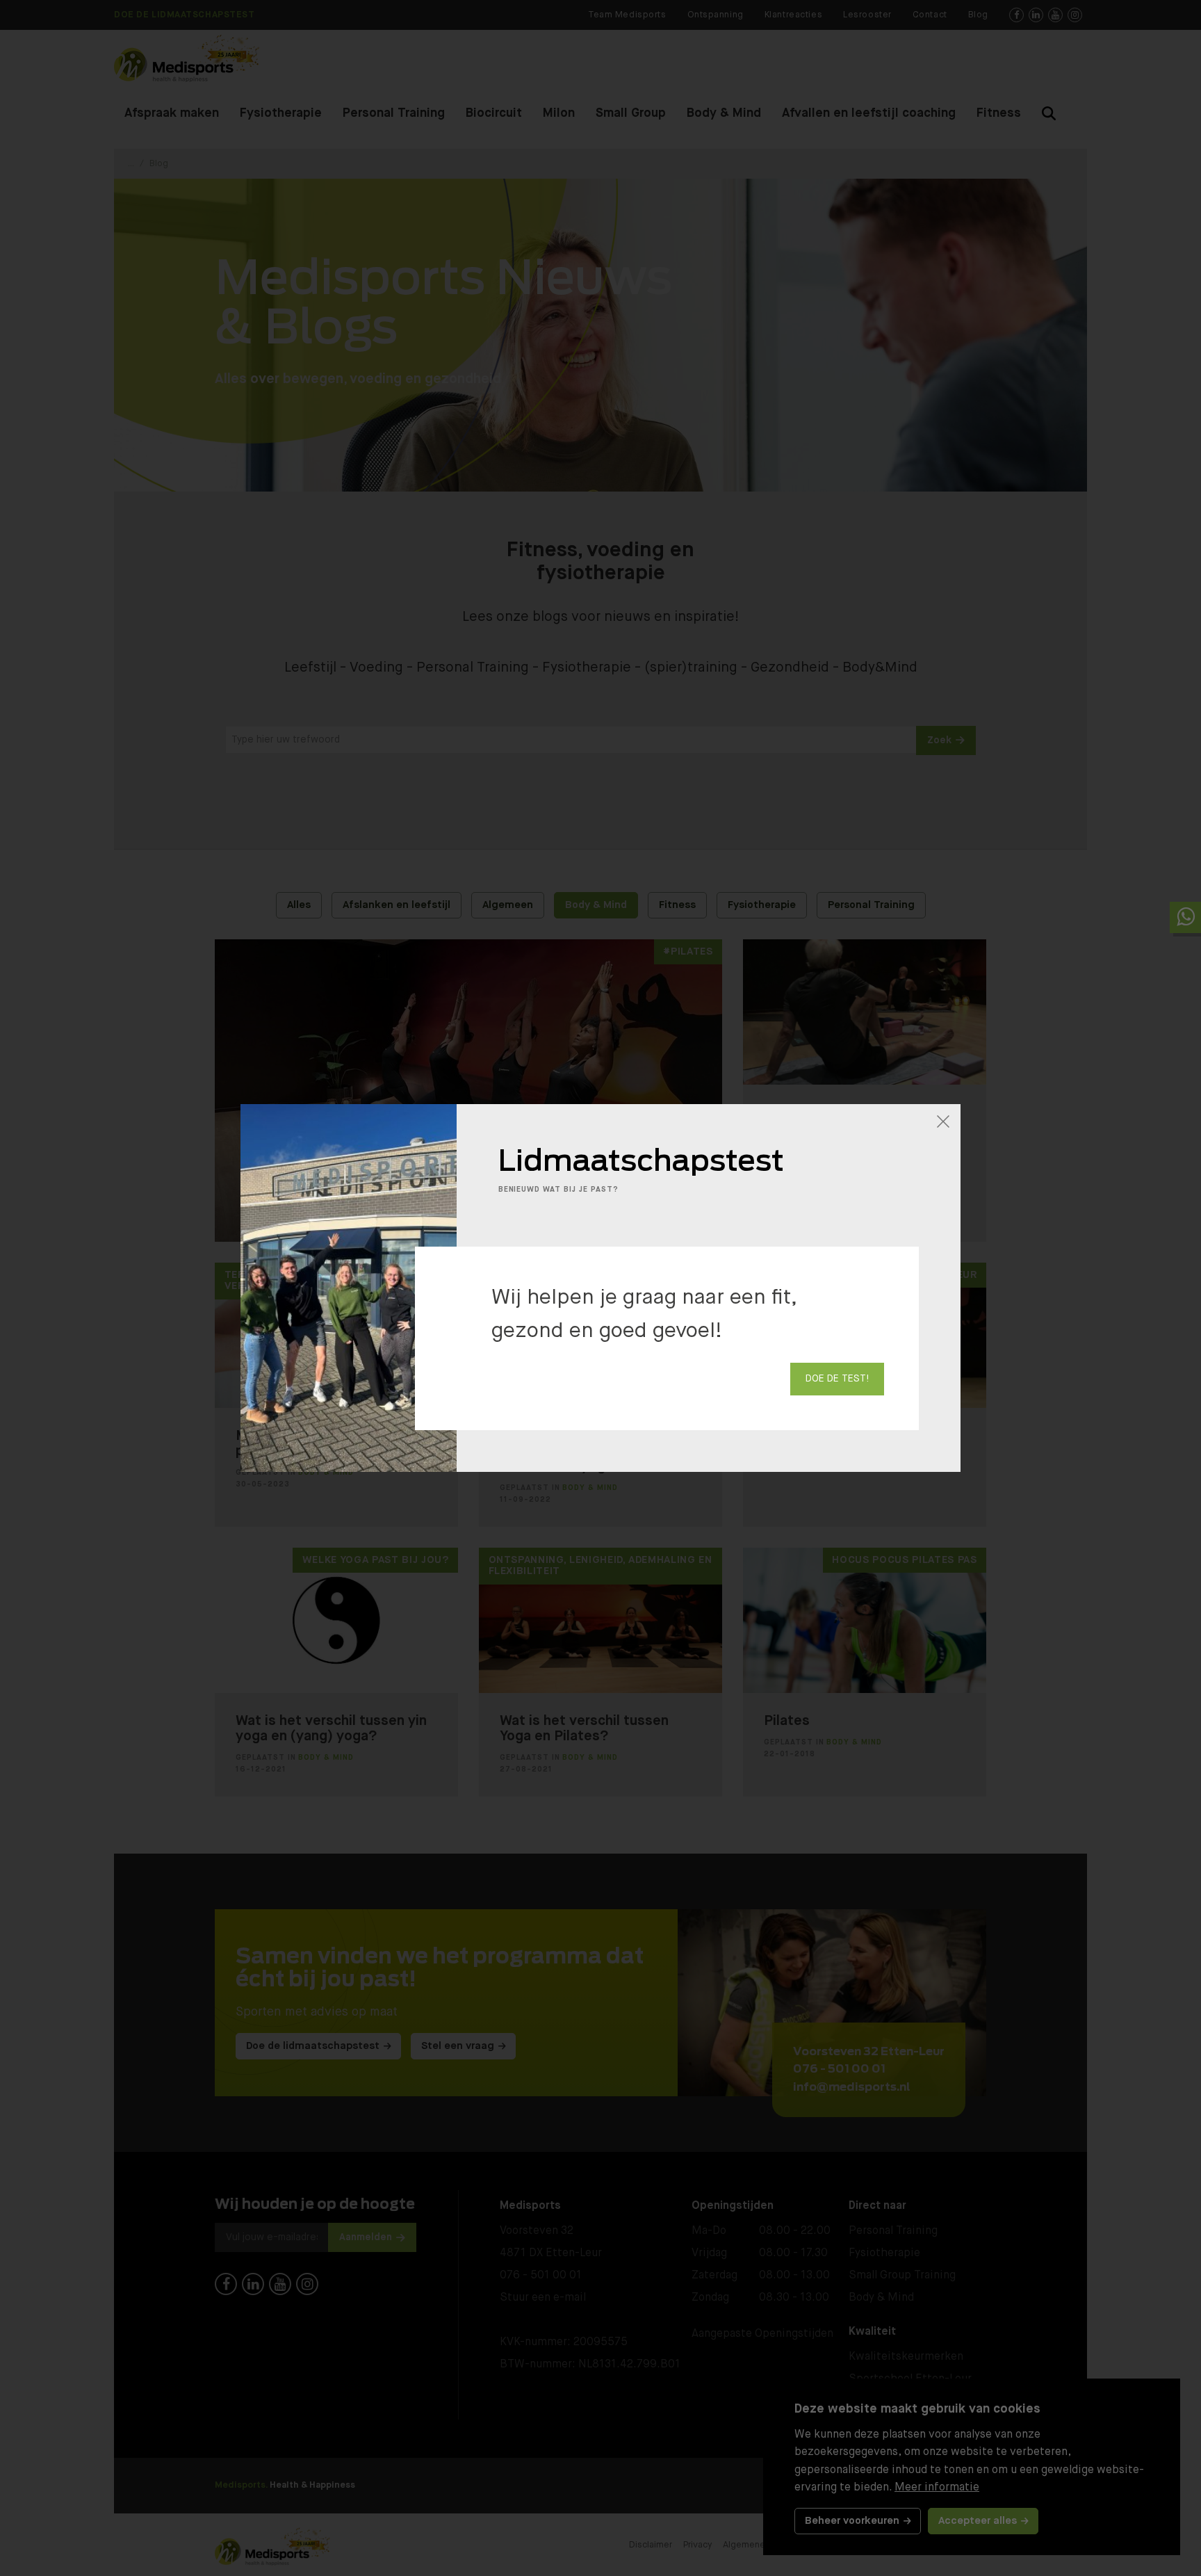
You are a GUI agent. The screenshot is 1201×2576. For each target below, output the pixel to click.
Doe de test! (837, 1379)
